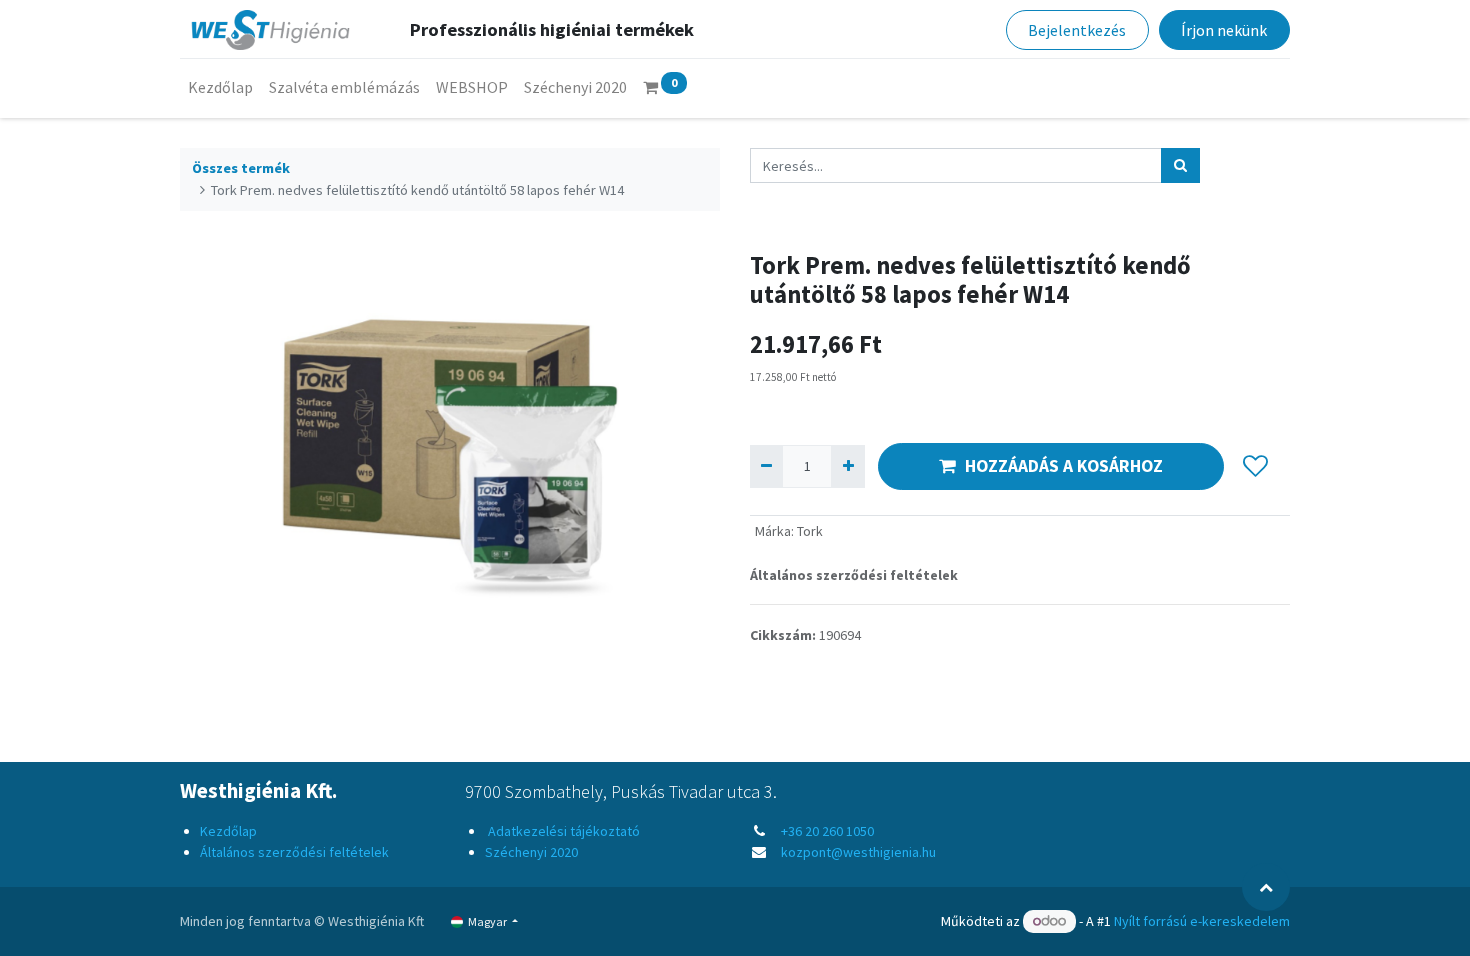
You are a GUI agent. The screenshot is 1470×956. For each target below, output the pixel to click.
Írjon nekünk (1224, 30)
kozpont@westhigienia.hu (858, 852)
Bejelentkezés (1077, 30)
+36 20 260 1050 (827, 831)
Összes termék (241, 168)
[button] (1255, 466)
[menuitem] (220, 87)
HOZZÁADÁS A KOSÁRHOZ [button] (1064, 466)
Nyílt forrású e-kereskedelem (1202, 921)
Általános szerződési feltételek (854, 575)
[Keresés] (1180, 165)
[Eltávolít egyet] (766, 466)
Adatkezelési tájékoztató (562, 831)
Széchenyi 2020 (531, 852)
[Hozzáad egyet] (847, 466)
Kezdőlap (228, 831)
